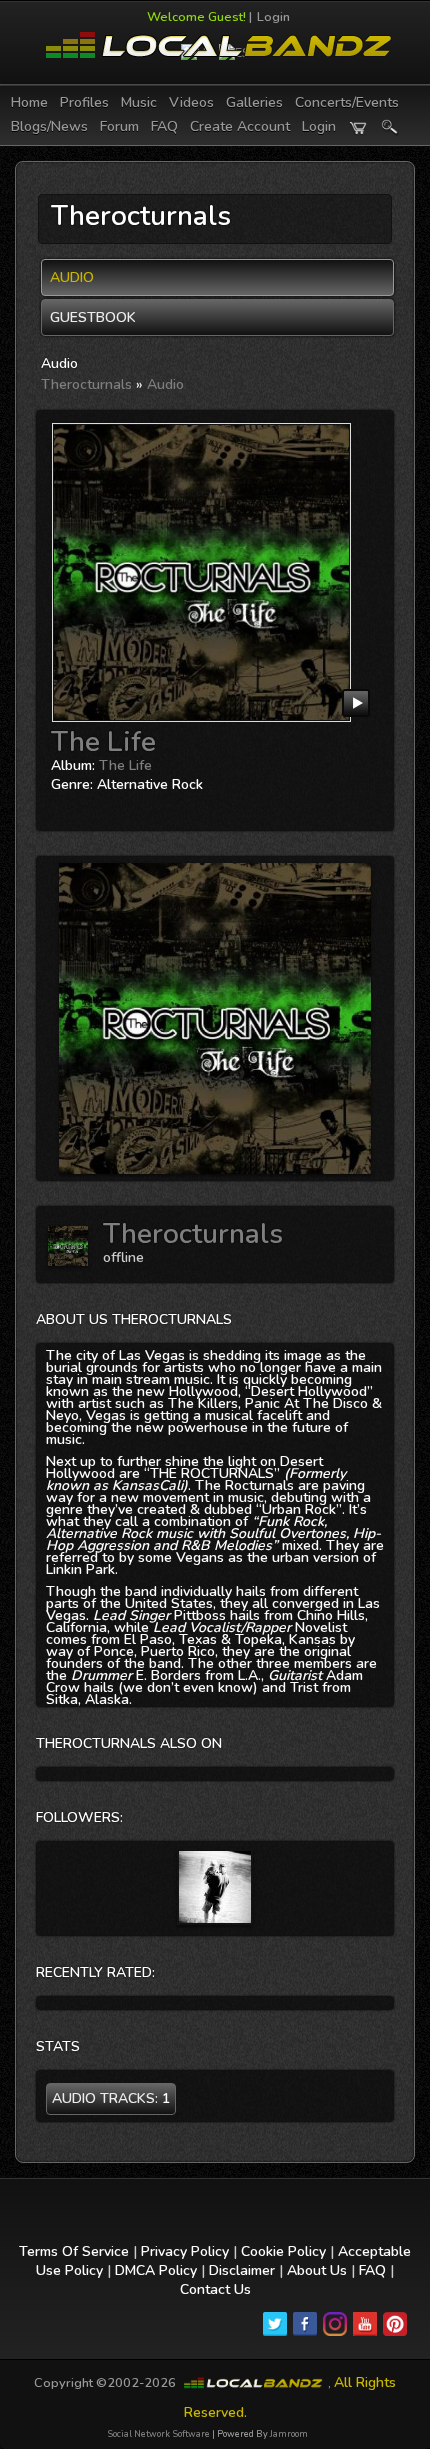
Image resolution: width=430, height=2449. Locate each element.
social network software (158, 2434)
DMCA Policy (156, 2270)
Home (29, 102)
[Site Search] (390, 127)
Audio (165, 384)
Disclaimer (242, 2270)
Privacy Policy (185, 2251)
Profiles (84, 102)
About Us (317, 2270)
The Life (103, 742)
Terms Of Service (74, 2251)
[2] (67, 805)
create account (240, 126)
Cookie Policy (283, 2251)
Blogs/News (49, 126)
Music (139, 102)
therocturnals (86, 384)
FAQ (164, 126)
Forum (119, 126)
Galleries (254, 102)
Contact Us (215, 2289)
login (319, 126)
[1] (59, 805)
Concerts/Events (347, 102)
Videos (191, 102)
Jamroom (289, 2434)
